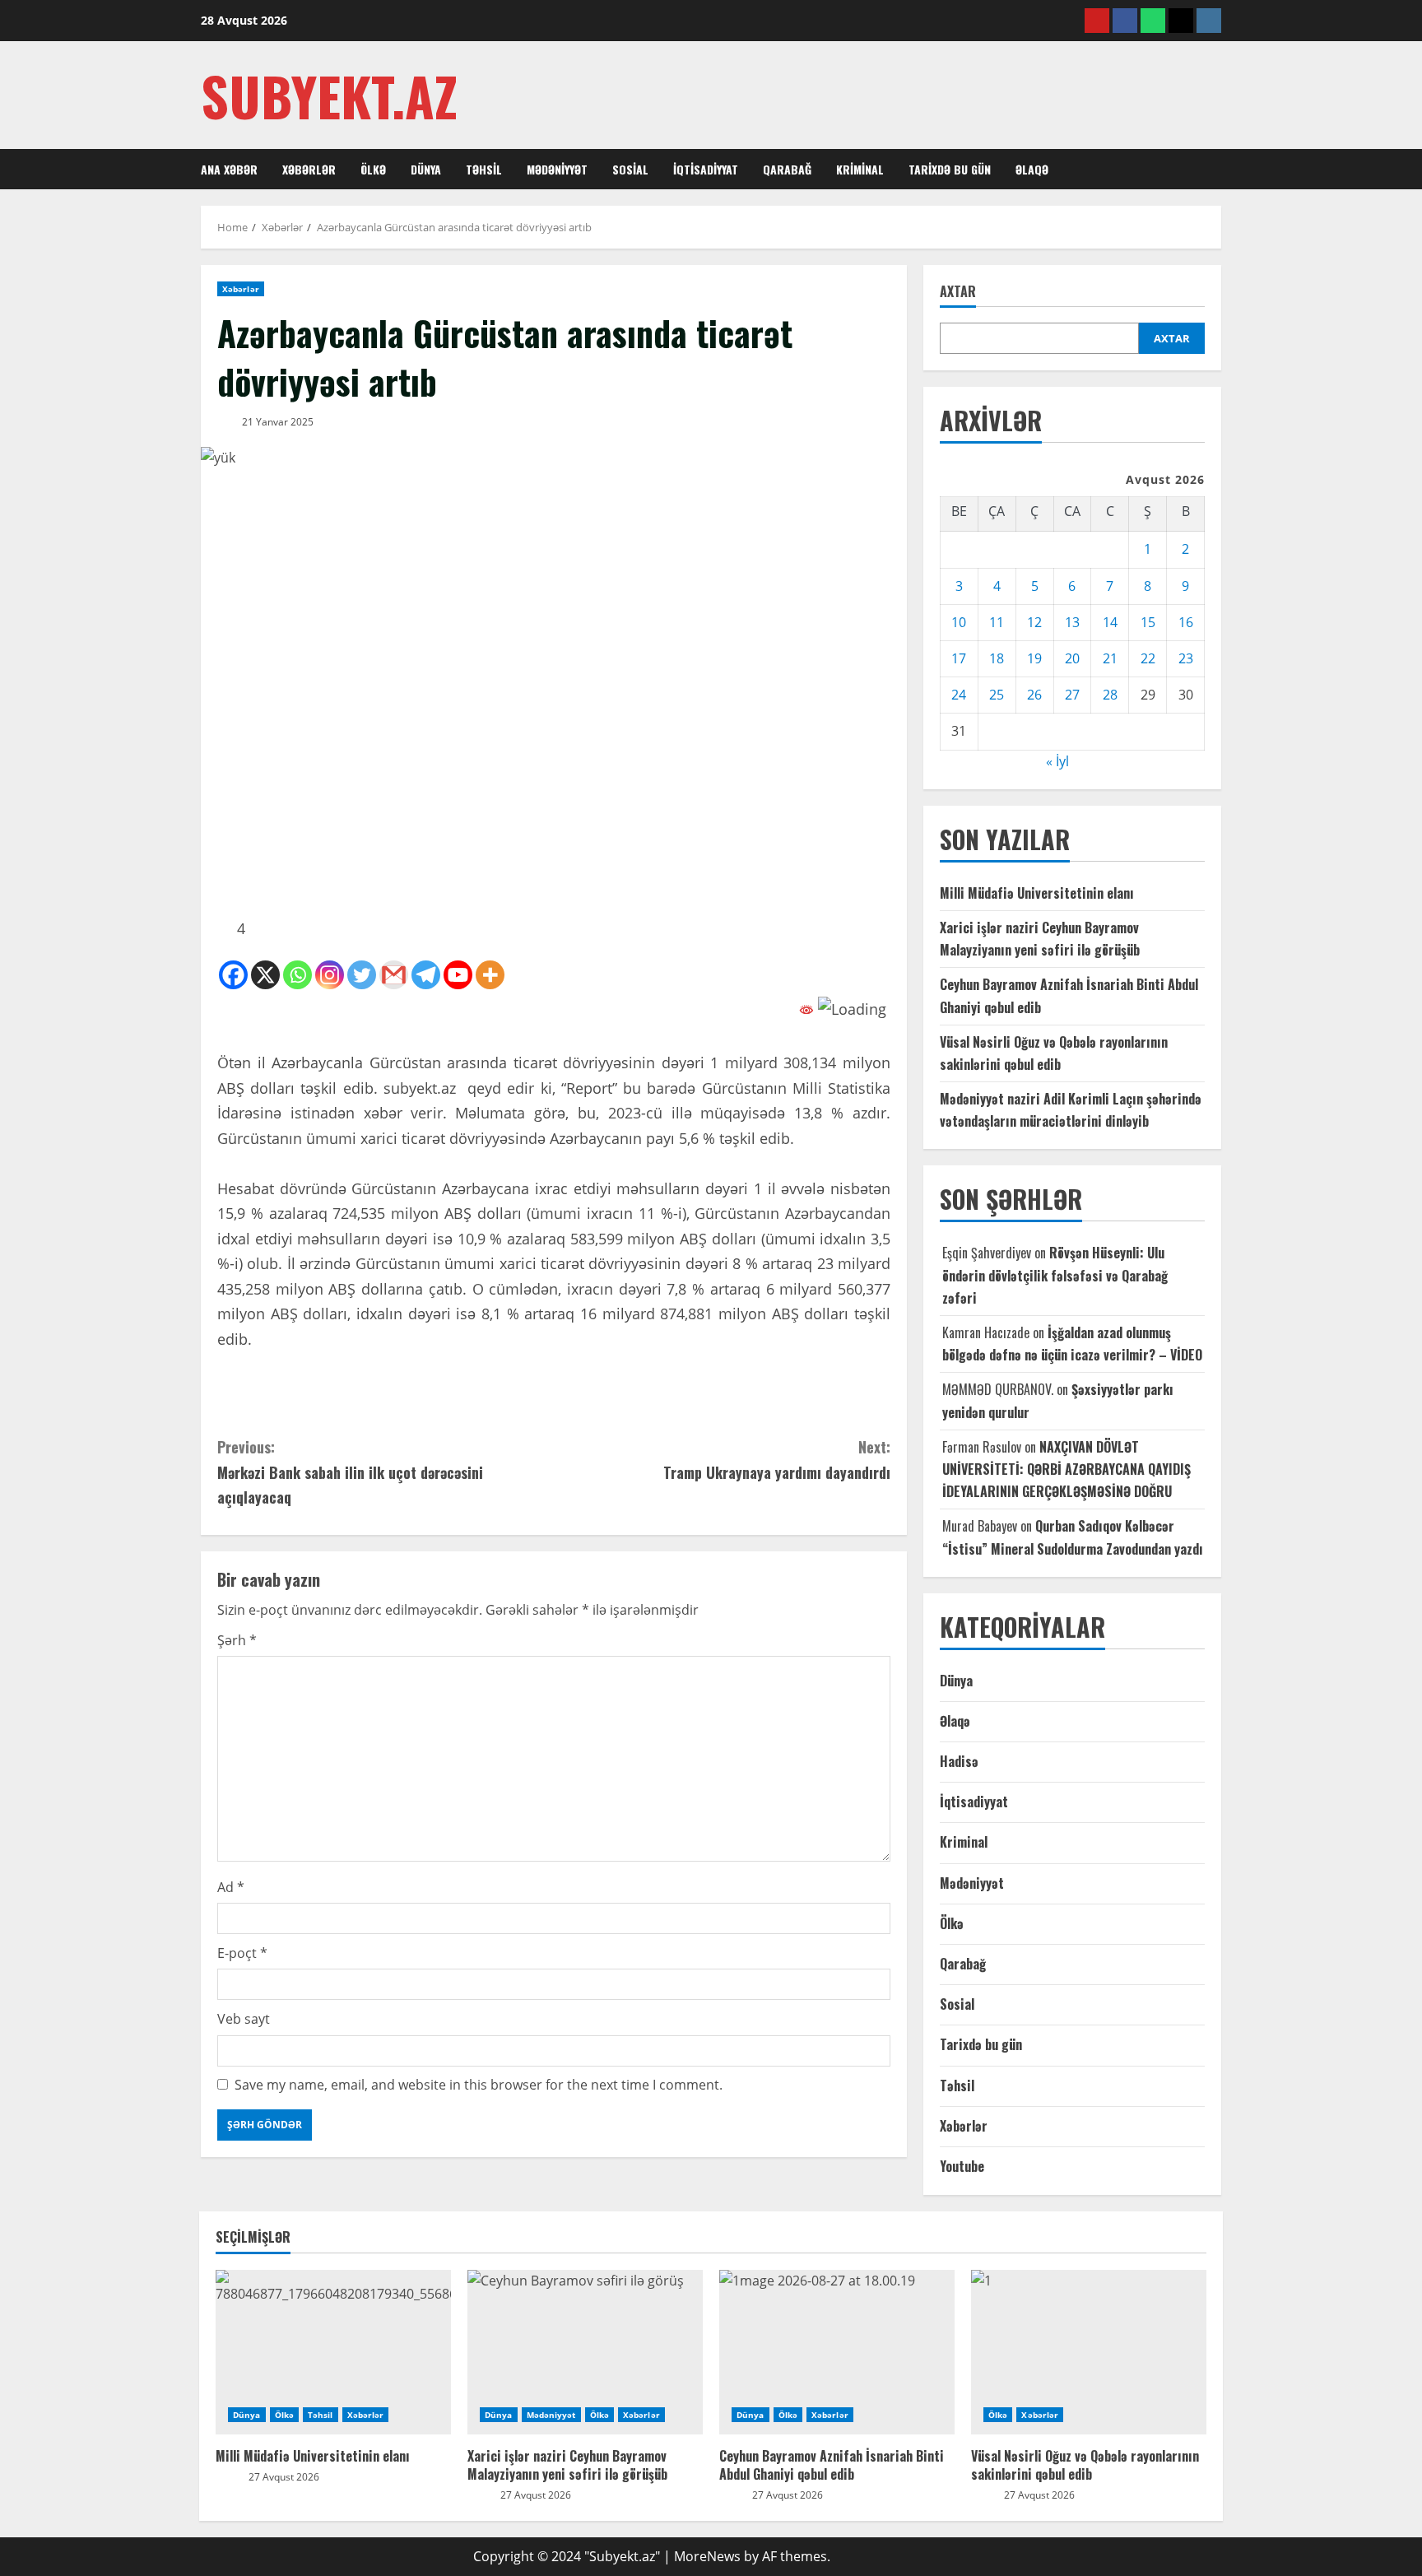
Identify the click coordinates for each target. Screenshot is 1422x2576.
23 (1186, 658)
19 (1034, 658)
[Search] (1216, 170)
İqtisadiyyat (706, 169)
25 (997, 695)
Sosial (630, 169)
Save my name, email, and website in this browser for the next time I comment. (479, 2085)
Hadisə (959, 1761)
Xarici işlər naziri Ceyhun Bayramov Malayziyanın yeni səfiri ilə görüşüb (567, 2465)
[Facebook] (233, 975)
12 (1034, 622)
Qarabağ (787, 169)
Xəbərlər (309, 169)
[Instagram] (330, 975)
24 (959, 695)
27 (1072, 695)
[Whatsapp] (297, 975)
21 (1110, 658)
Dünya (426, 169)
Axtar (958, 292)
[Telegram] (426, 975)
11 (997, 622)
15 (1148, 622)
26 (1034, 695)
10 (959, 622)
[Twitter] (362, 975)
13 (1072, 622)
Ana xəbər (229, 169)
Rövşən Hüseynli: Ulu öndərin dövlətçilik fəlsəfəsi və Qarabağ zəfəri (1055, 1275)
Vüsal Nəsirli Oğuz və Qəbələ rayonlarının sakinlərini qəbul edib (1085, 2465)
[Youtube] (458, 975)
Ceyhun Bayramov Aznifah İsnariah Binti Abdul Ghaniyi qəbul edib (832, 2465)
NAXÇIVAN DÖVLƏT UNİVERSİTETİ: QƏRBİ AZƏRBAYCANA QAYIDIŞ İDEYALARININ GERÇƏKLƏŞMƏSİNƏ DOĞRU (1066, 1469)
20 (1072, 658)
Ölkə (373, 169)
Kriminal (860, 169)
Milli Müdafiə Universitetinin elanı (1037, 893)
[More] (490, 975)
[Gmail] (394, 975)
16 (1186, 622)
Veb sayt (244, 2019)
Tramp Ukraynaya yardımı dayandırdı (777, 1460)
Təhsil (484, 169)
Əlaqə (1032, 169)
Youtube (962, 2166)
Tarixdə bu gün (950, 169)
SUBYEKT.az (329, 95)
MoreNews (707, 2556)
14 (1110, 622)
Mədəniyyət (557, 169)
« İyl (1057, 761)
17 (959, 658)
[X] (265, 975)
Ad (231, 1887)
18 (997, 658)
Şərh (237, 1640)
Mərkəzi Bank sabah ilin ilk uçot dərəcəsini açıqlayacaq (350, 1472)
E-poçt (242, 1953)
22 (1148, 658)
